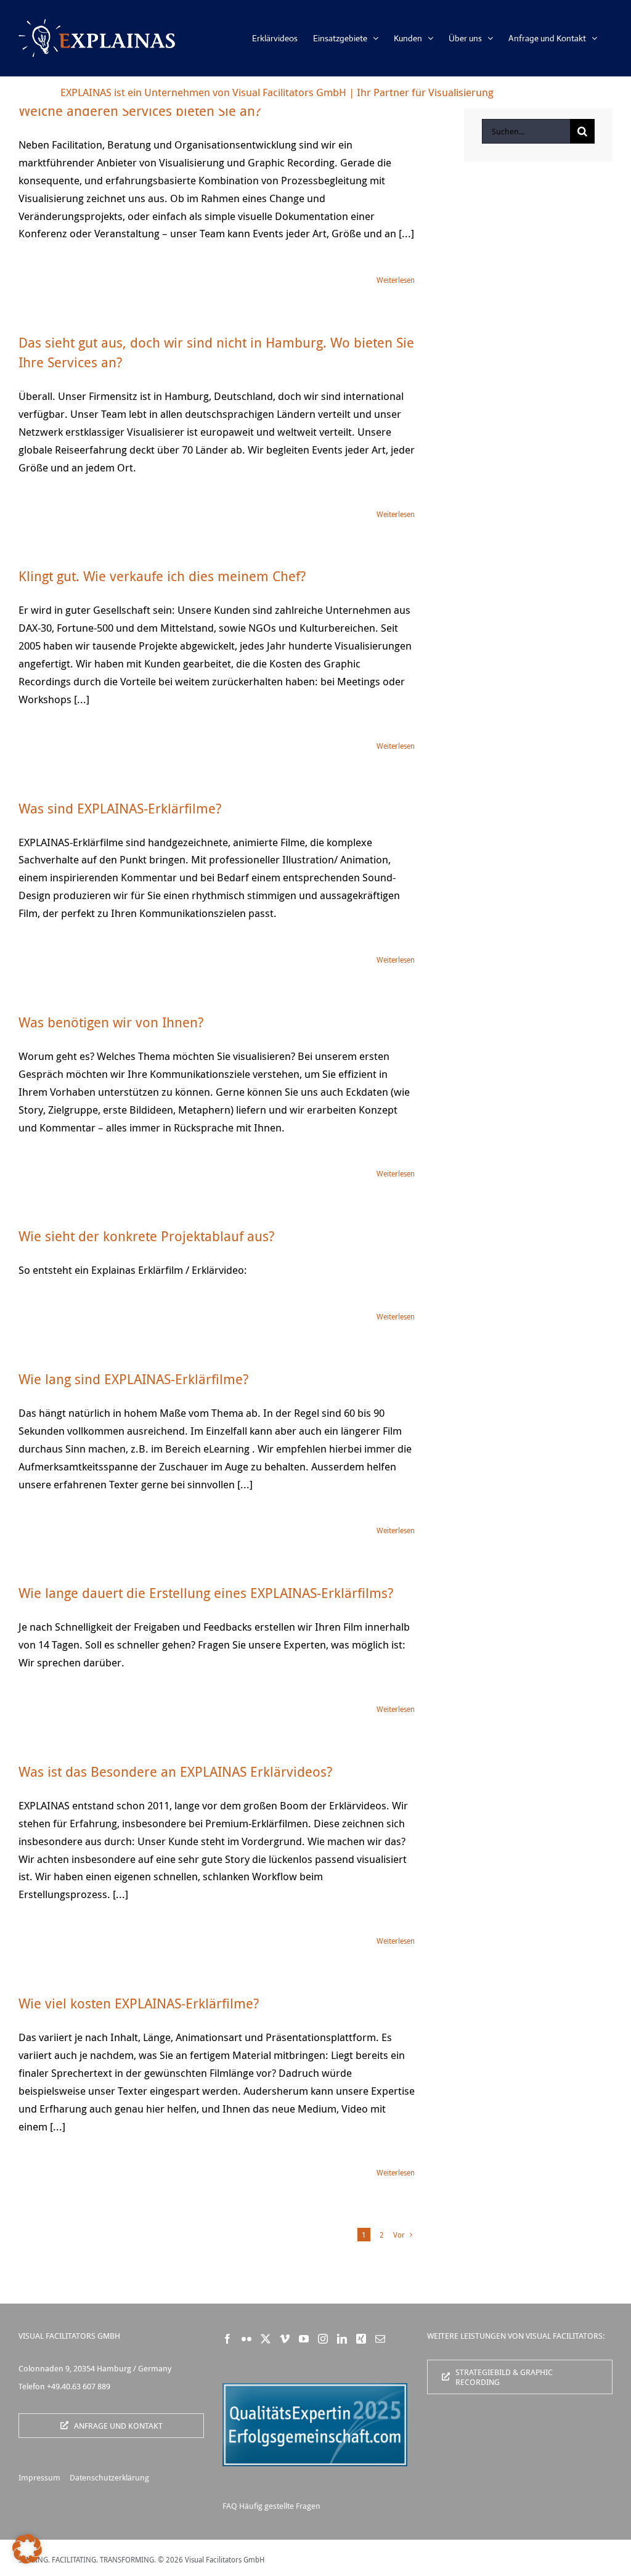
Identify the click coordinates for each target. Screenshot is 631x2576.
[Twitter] (266, 2339)
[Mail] (380, 2339)
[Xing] (361, 2339)
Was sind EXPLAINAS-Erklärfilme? (120, 808)
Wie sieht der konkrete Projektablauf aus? (146, 1236)
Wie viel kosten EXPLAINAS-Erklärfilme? (139, 2003)
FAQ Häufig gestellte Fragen (271, 2506)
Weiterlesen (396, 280)
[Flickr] (246, 2339)
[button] (27, 2549)
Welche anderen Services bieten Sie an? (140, 111)
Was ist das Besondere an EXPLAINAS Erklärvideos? (175, 1771)
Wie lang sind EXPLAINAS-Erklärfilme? (133, 1379)
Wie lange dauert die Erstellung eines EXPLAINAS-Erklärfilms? (206, 1593)
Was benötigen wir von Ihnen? (111, 1022)
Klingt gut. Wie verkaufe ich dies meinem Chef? (162, 576)
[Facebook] (227, 2339)
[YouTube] (304, 2339)
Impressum (39, 2477)
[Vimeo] (285, 2339)
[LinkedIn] (342, 2339)
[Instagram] (323, 2339)
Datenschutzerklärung (109, 2477)
